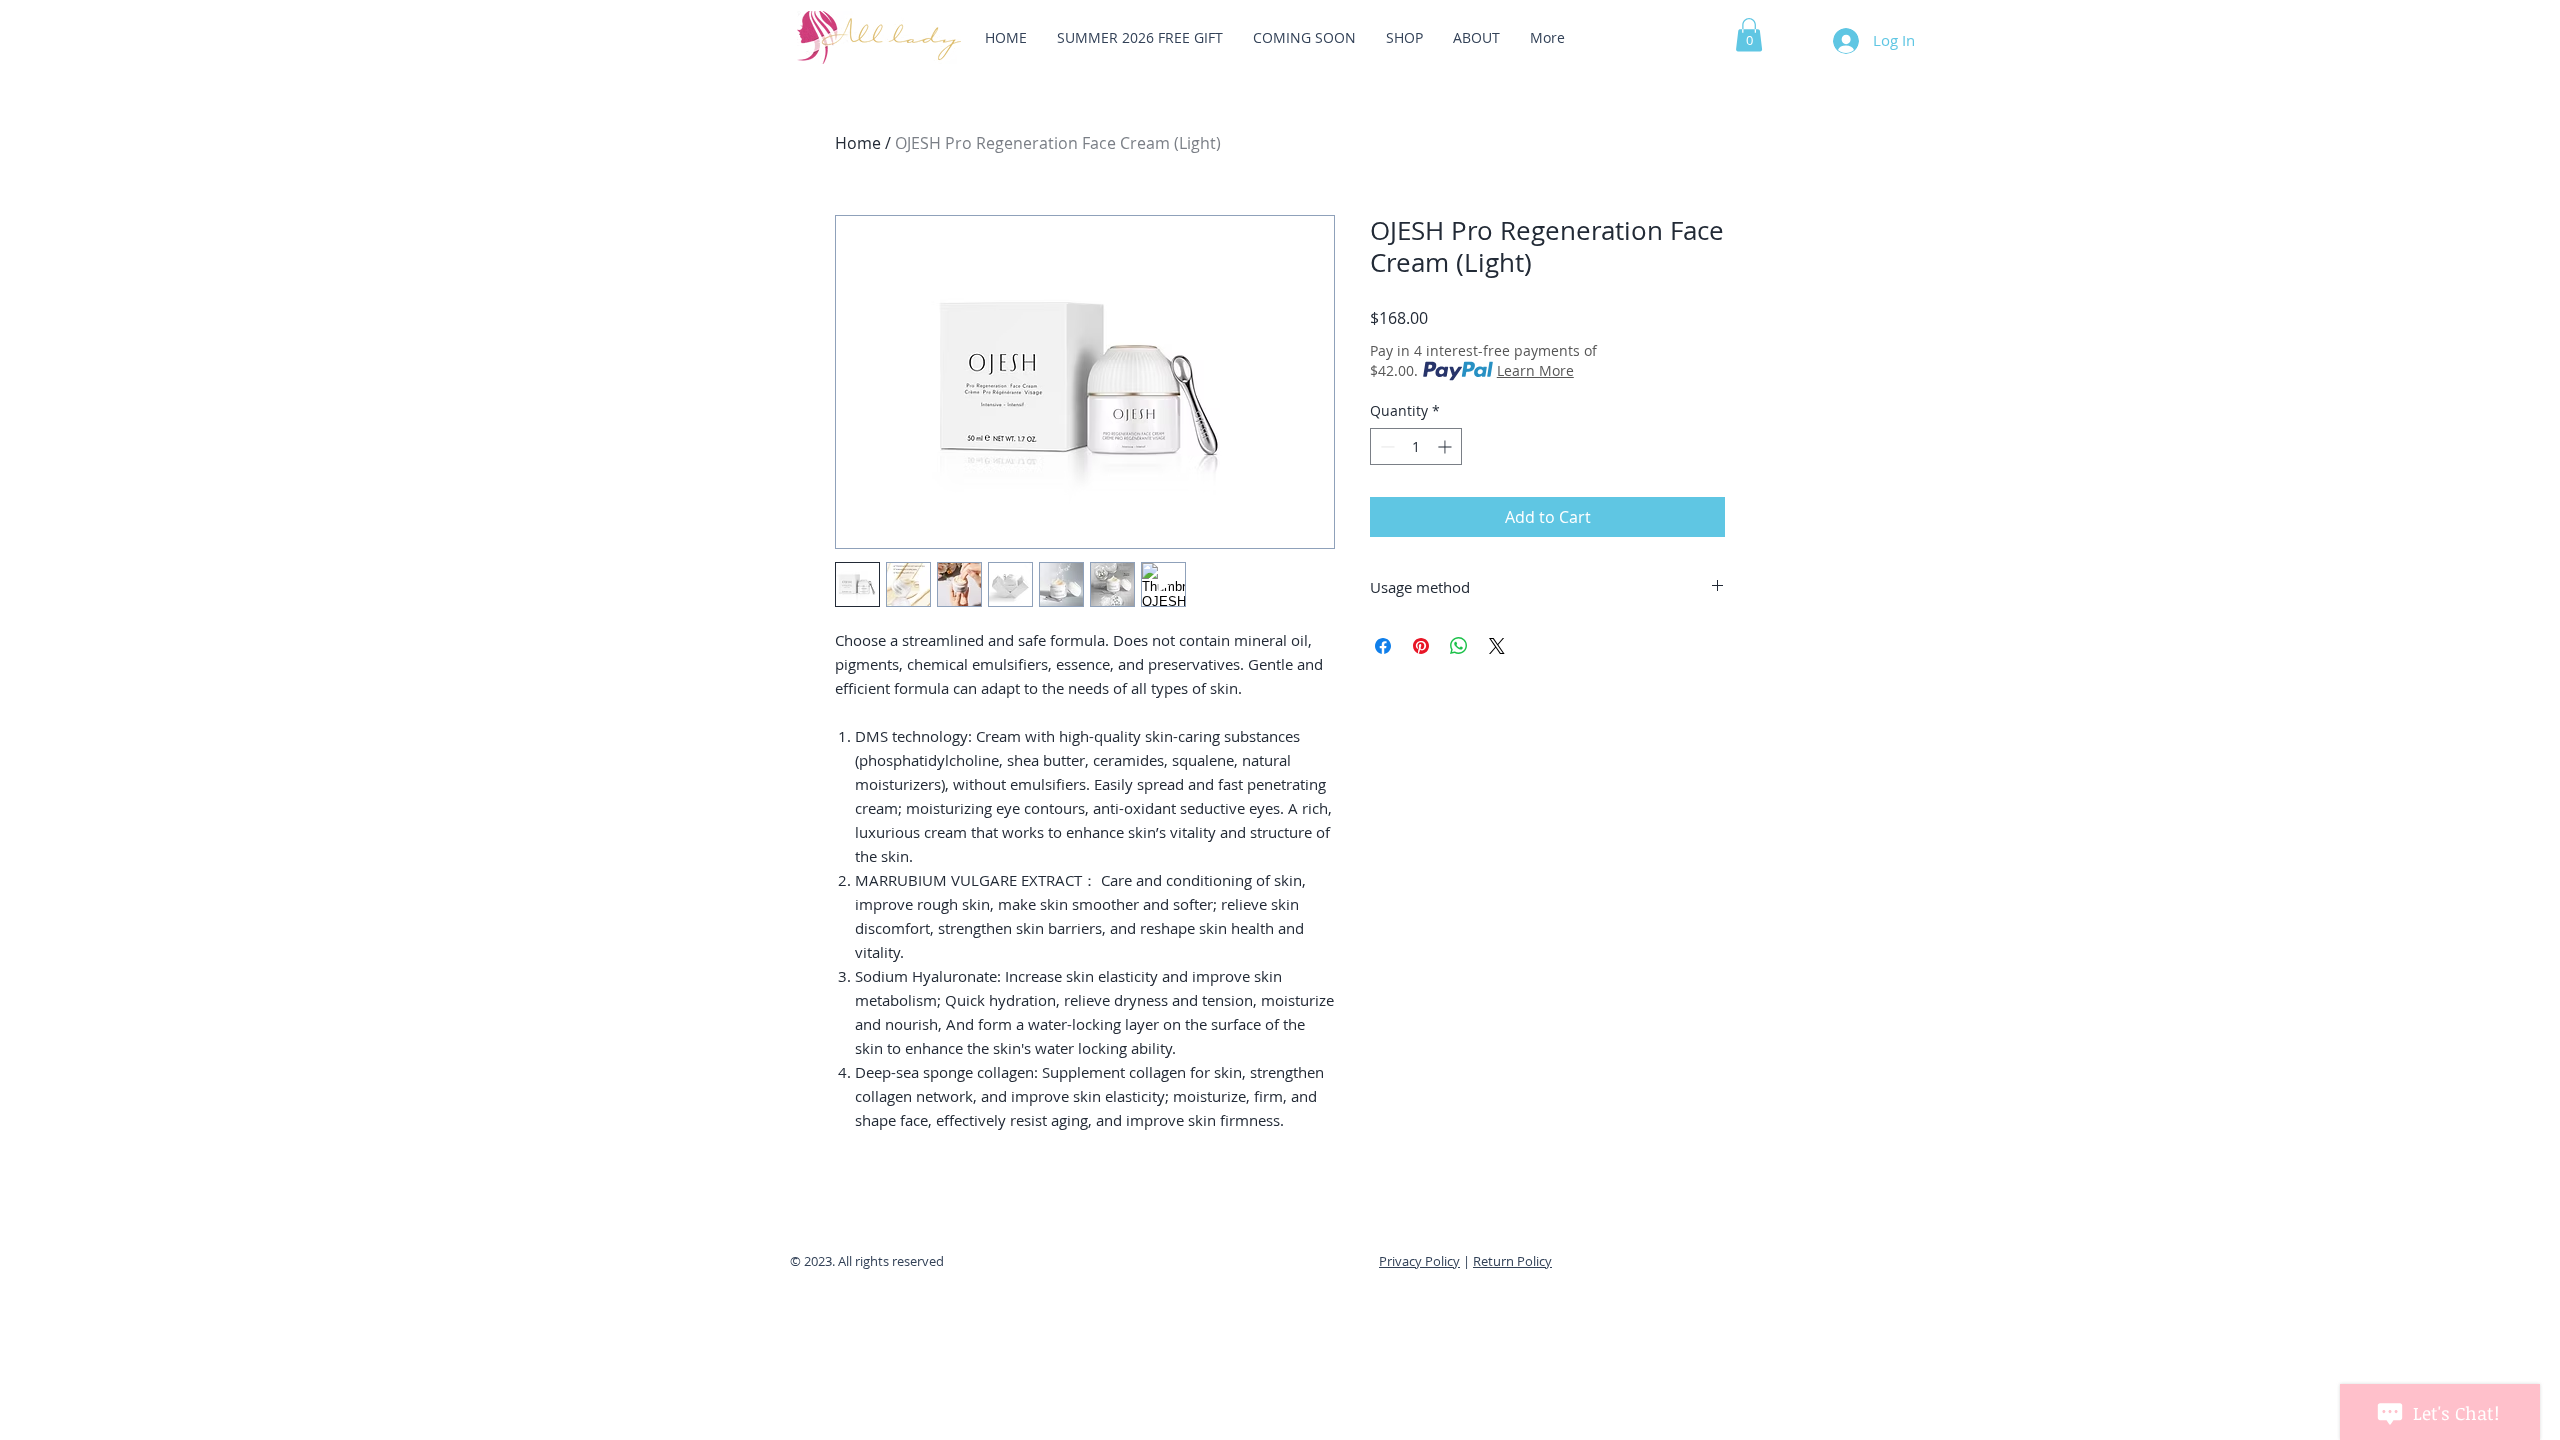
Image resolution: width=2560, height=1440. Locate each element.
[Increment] (1446, 446)
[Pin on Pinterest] (1421, 646)
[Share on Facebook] (1383, 646)
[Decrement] (1385, 446)
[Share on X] (1497, 646)
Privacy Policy (1419, 1261)
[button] (1749, 34)
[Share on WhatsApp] (1459, 646)
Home (858, 143)
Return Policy (1512, 1261)
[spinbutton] (1416, 446)
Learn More (1535, 370)
